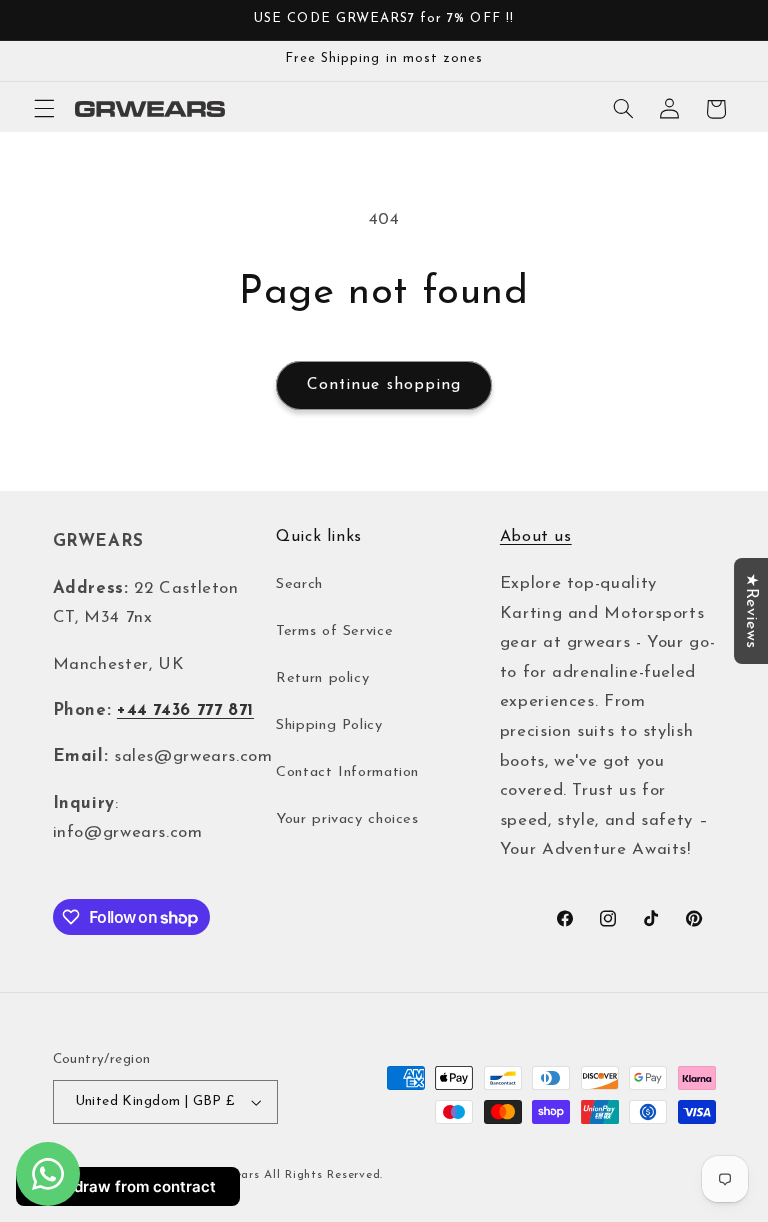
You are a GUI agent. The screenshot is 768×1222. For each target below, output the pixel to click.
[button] (44, 109)
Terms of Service (334, 631)
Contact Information (347, 772)
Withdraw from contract (128, 1186)
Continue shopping (384, 385)
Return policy (322, 678)
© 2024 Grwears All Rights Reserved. (272, 1175)
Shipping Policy (329, 725)
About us (536, 537)
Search (299, 584)
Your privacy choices (347, 819)
